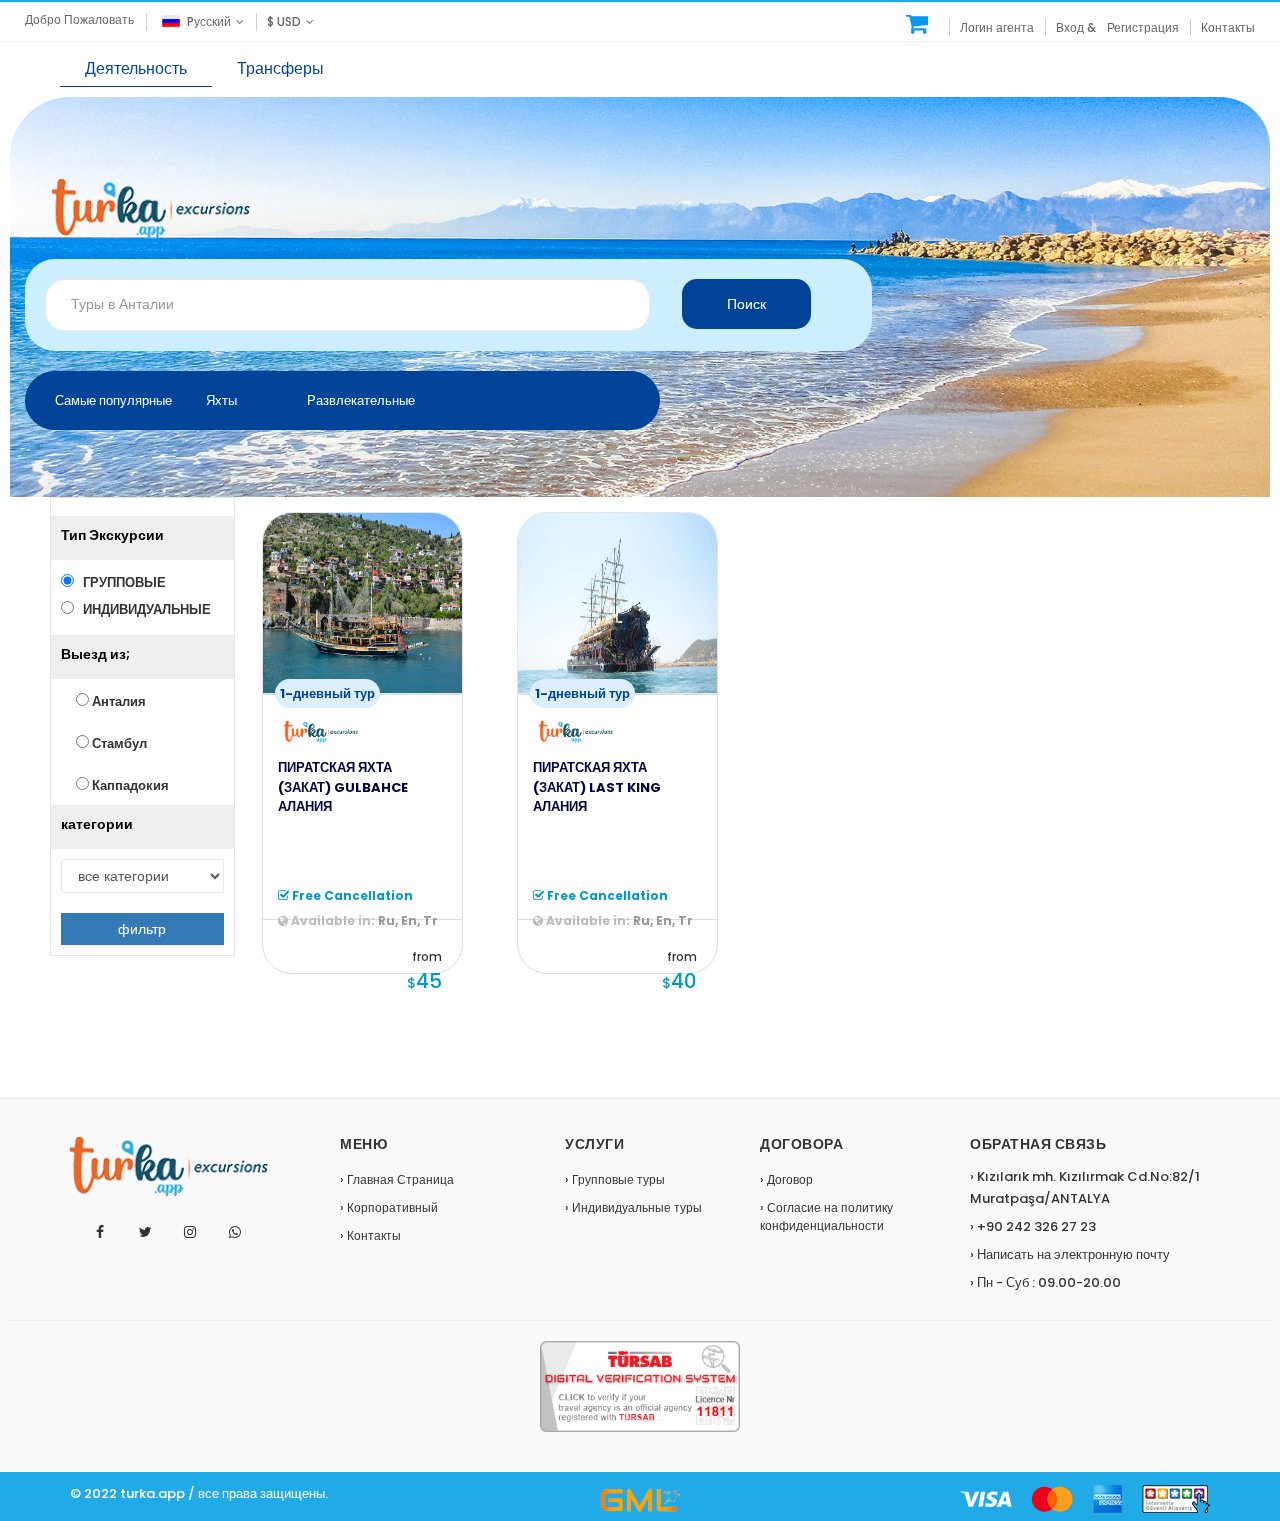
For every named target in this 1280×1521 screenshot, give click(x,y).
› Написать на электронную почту (1070, 1254)
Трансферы (280, 68)
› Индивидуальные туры (633, 1207)
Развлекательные (361, 400)
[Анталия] (918, 24)
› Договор (786, 1179)
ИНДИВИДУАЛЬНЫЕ (142, 609)
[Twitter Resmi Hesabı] (145, 1232)
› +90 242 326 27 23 (1033, 1226)
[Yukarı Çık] (1259, 1355)
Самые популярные (113, 400)
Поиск (746, 304)
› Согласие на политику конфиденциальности (826, 1216)
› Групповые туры (615, 1179)
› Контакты (370, 1235)
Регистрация (1143, 27)
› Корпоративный (389, 1207)
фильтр (142, 929)
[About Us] (640, 1499)
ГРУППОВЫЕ (120, 582)
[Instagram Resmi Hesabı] (190, 1232)
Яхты (221, 400)
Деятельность (136, 68)
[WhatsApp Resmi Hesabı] (235, 1232)
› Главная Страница (397, 1179)
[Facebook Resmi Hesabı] (100, 1232)
